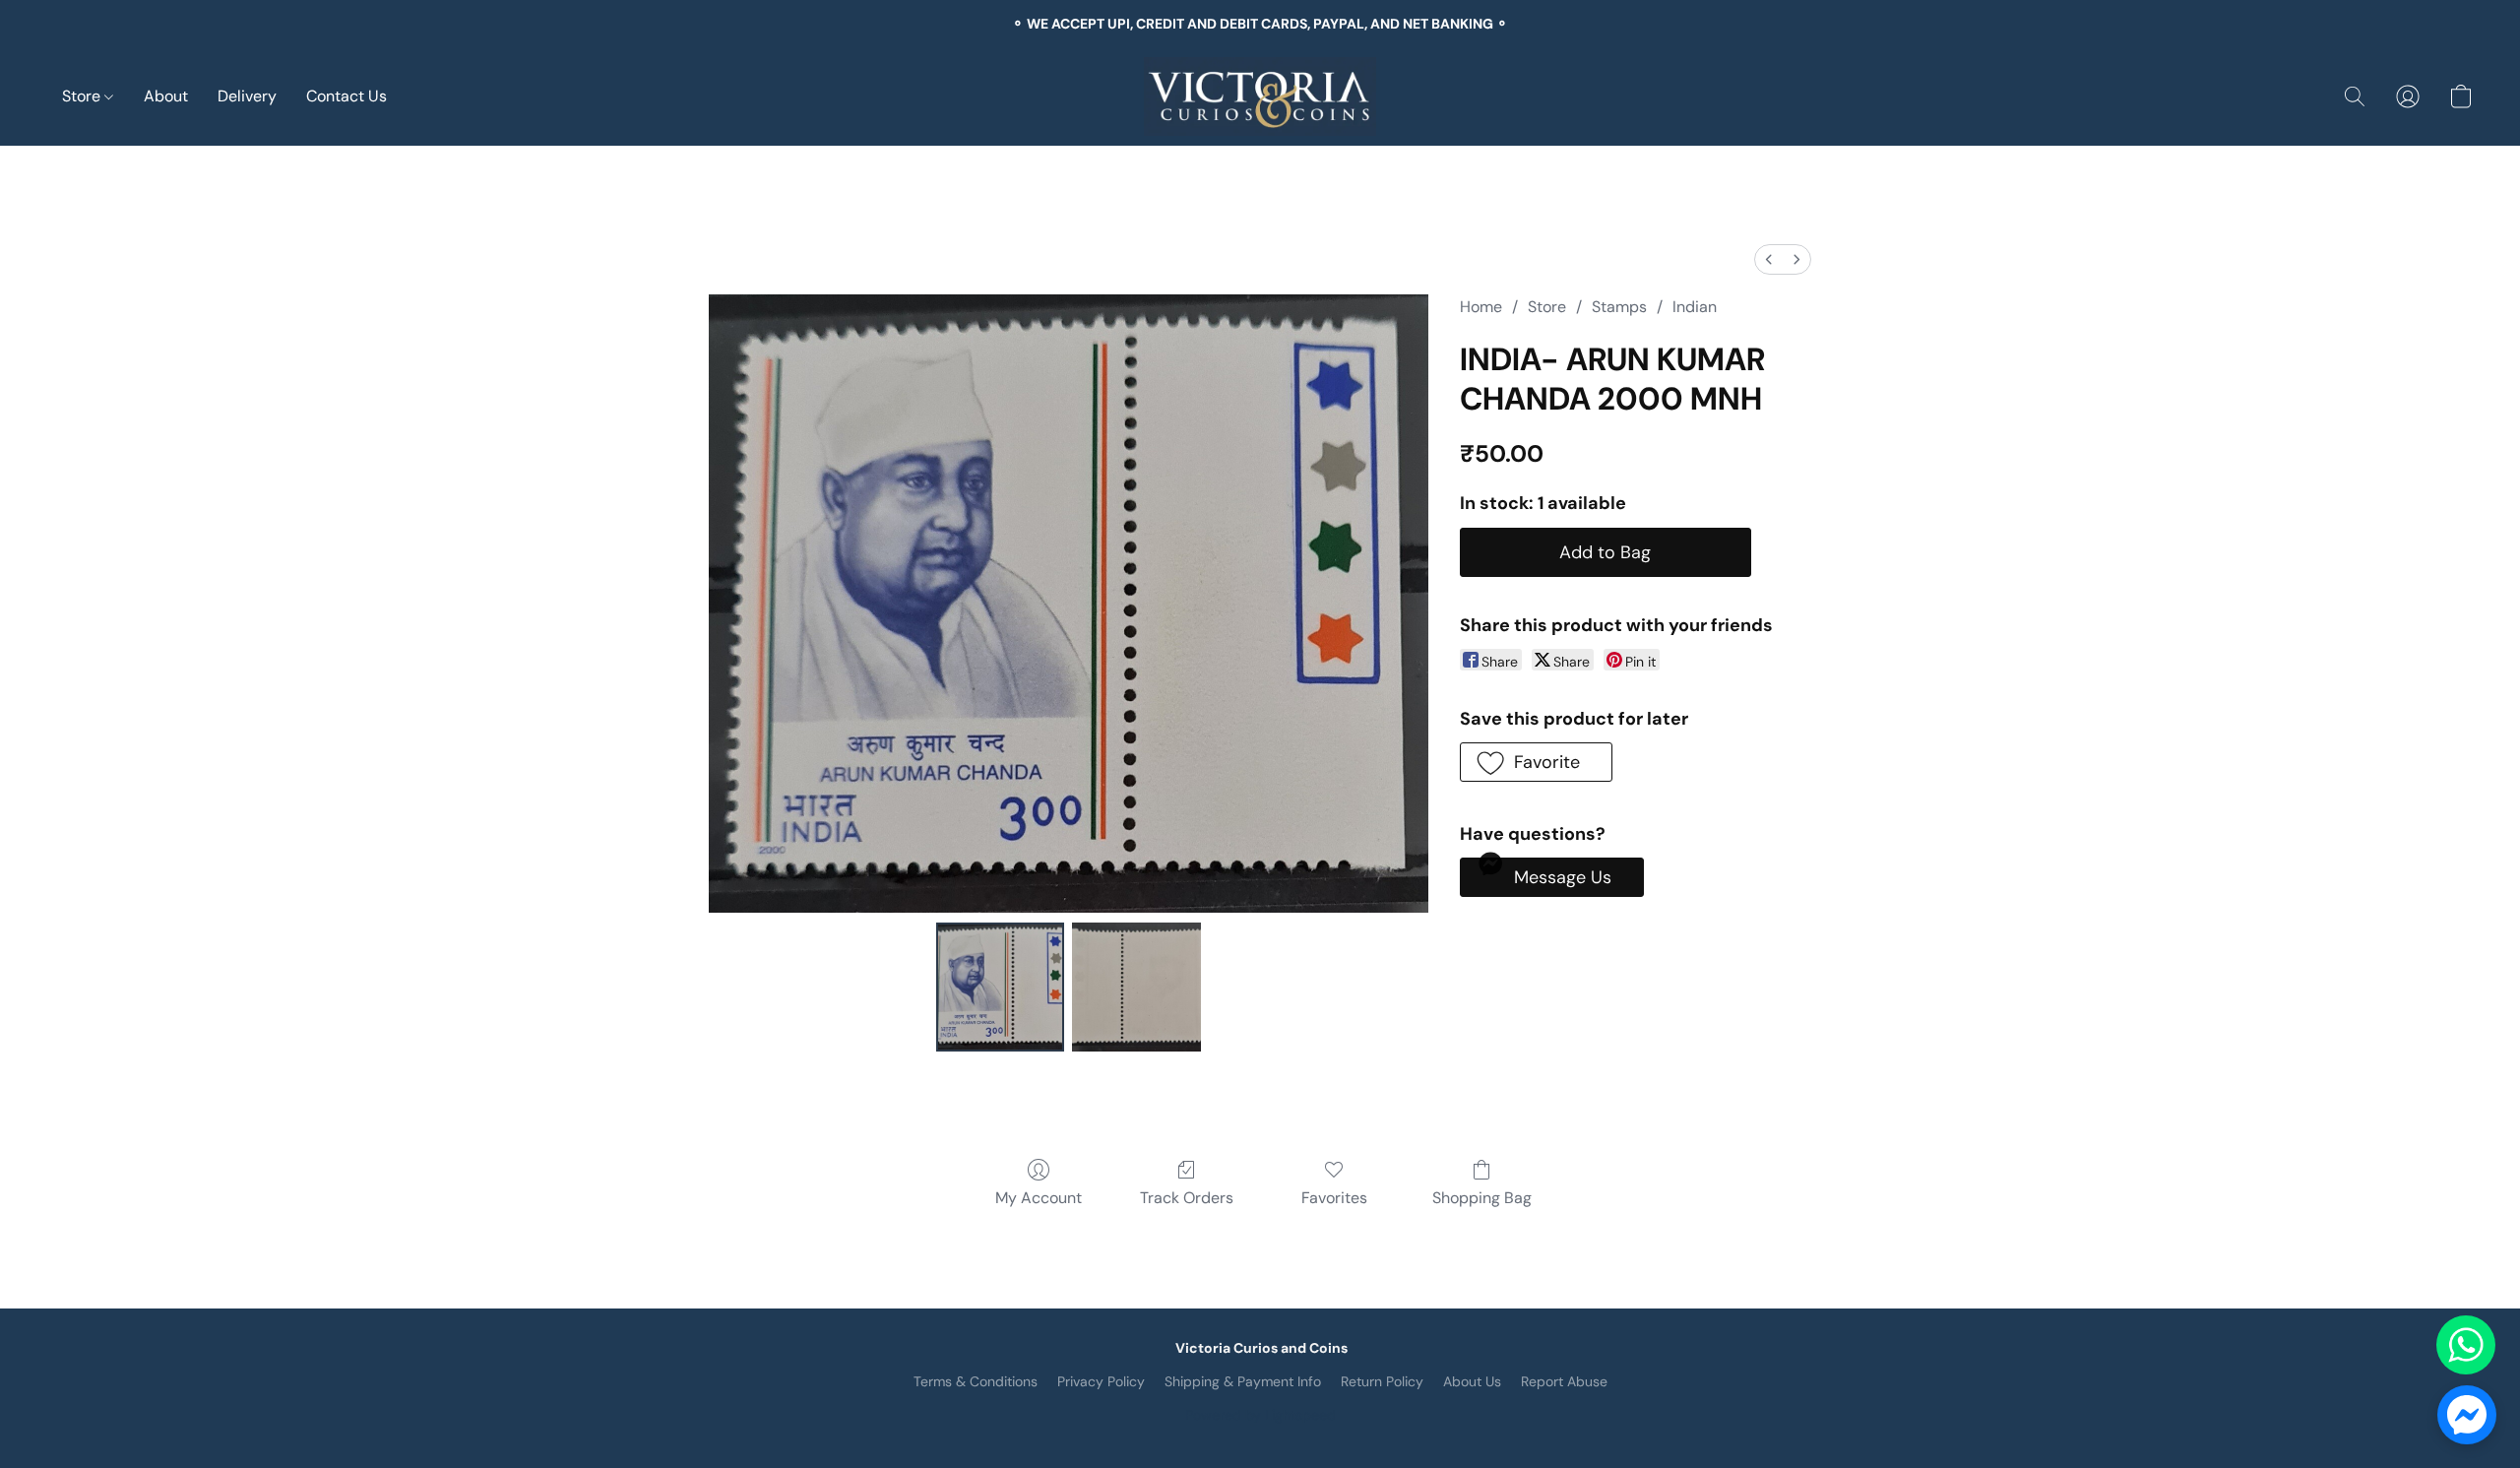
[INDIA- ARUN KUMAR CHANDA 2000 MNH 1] (1136, 987)
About (166, 96)
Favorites (1334, 1198)
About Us (1472, 1381)
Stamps (1619, 307)
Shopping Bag (1482, 1198)
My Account (1039, 1198)
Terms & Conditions (976, 1381)
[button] (1260, 96)
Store (83, 96)
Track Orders (1187, 1198)
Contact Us (346, 96)
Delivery (247, 96)
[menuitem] (1769, 259)
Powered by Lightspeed (1260, 1415)
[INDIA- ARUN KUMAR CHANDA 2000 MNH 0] (1000, 987)
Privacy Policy (1101, 1381)
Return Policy (1382, 1381)
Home (1481, 307)
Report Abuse (1564, 1381)
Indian (1695, 307)
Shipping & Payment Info (1243, 1381)
